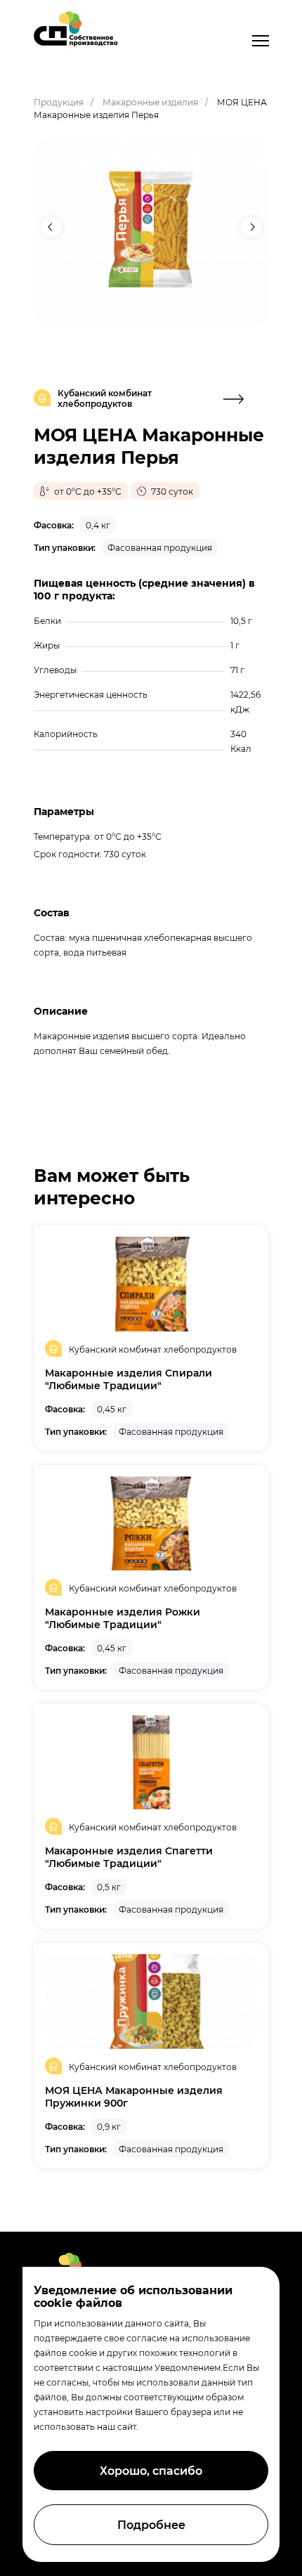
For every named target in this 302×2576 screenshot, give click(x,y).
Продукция (59, 102)
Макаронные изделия (150, 102)
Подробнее (151, 2524)
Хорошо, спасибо (151, 2470)
